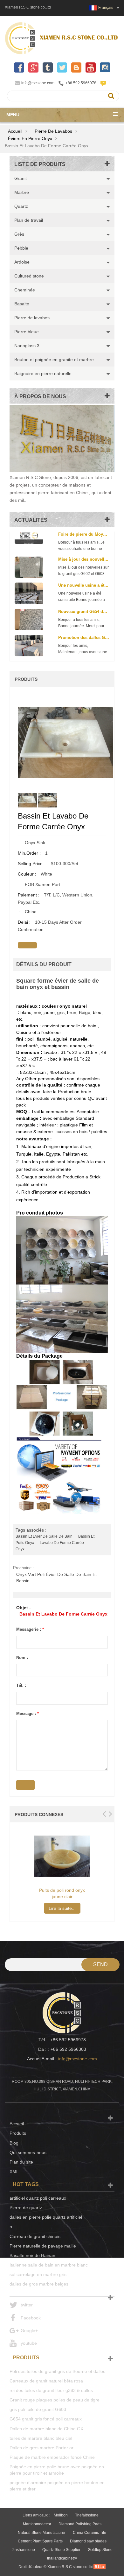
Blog (14, 2143)
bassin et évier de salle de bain (44, 1536)
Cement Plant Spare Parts (40, 2541)
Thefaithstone (87, 2515)
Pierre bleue (27, 332)
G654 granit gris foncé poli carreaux (46, 2419)
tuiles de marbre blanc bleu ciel (41, 2438)
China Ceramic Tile (90, 2533)
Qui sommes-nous (28, 2152)
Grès (19, 234)
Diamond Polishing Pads (80, 2524)
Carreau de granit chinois (35, 2236)
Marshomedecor (37, 2524)
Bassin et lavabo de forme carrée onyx (63, 1614)
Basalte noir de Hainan (32, 2255)
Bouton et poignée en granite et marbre (54, 360)
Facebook (31, 2318)
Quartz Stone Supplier (61, 2550)
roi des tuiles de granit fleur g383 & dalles (51, 2390)
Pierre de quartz (26, 2208)
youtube (29, 2343)
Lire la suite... (62, 1908)
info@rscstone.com (38, 83)
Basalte (22, 304)
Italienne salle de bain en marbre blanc (49, 2265)
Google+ (29, 2331)
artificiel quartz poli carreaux (38, 2198)
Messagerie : (30, 1629)
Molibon (61, 2515)
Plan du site (21, 2162)
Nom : (22, 1658)
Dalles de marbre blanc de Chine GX (46, 2429)
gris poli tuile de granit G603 (38, 2409)
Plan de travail (29, 220)
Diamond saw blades (88, 2541)
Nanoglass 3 (27, 346)
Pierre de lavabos (53, 131)
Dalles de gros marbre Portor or (41, 2448)
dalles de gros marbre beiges (39, 2284)
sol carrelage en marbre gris (38, 2274)
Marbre (22, 192)
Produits (18, 2133)
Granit (21, 178)
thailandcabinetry (62, 2558)
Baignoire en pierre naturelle (43, 373)
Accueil (15, 131)
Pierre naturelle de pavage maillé (43, 2246)
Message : (28, 1714)
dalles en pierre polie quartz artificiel (46, 2217)
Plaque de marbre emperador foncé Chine (52, 2457)
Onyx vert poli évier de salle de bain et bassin (56, 1578)
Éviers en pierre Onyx (30, 138)
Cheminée (25, 290)
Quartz (21, 206)
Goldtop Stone (100, 2550)
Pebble (21, 248)
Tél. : (21, 1685)
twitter (27, 2305)
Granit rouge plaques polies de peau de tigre (55, 2400)
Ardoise (22, 262)
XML (14, 2171)
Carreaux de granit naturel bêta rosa (46, 2381)
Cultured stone (29, 276)
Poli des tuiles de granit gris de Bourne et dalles (57, 2371)
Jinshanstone (23, 2550)
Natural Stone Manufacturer (42, 2533)
